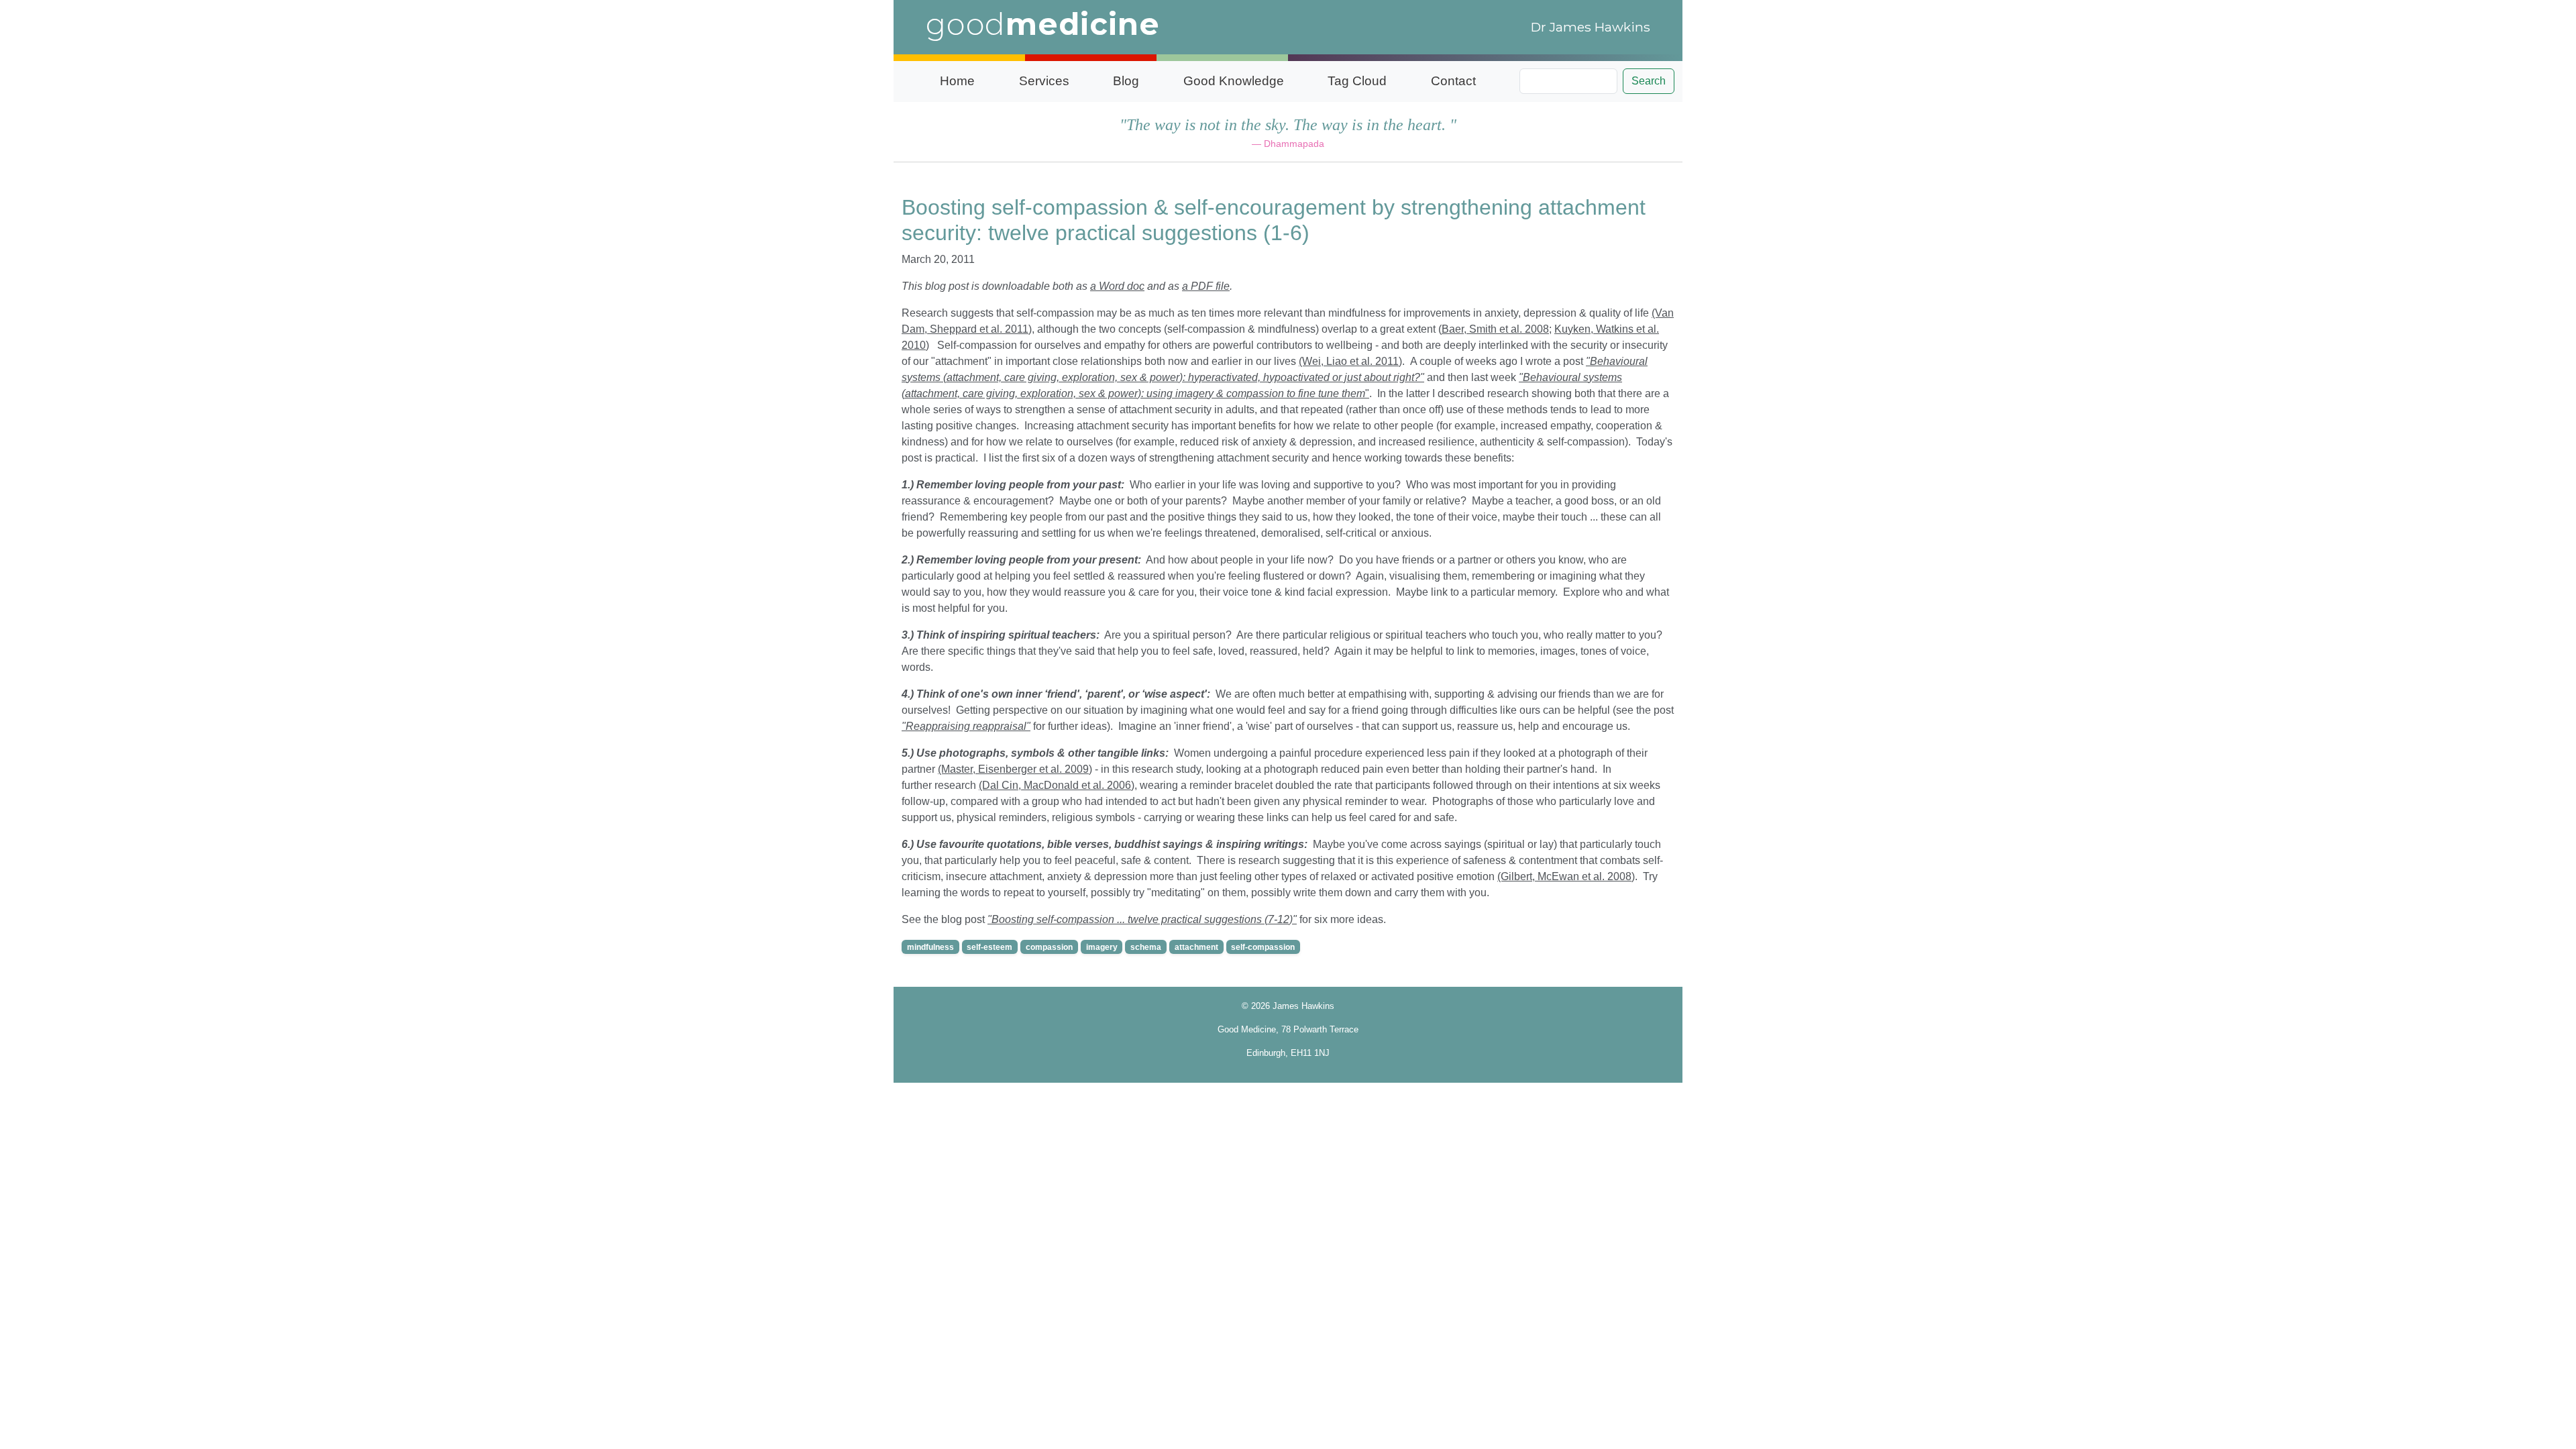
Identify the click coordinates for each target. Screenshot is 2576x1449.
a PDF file (1206, 286)
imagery (1102, 947)
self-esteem (989, 947)
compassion (1049, 947)
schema (1146, 947)
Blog (1126, 81)
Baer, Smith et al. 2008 (1495, 329)
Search (1649, 81)
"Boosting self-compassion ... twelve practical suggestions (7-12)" (1142, 919)
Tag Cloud (1357, 81)
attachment (1196, 947)
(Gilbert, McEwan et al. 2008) (1566, 876)
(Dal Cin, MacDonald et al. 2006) (1057, 785)
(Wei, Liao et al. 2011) (1350, 361)
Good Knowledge (1234, 81)
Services (1044, 81)
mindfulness (930, 947)
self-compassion (1263, 947)
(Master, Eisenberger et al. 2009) (1015, 769)
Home (957, 81)
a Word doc (1117, 286)
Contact (1453, 81)
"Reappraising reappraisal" (966, 726)
